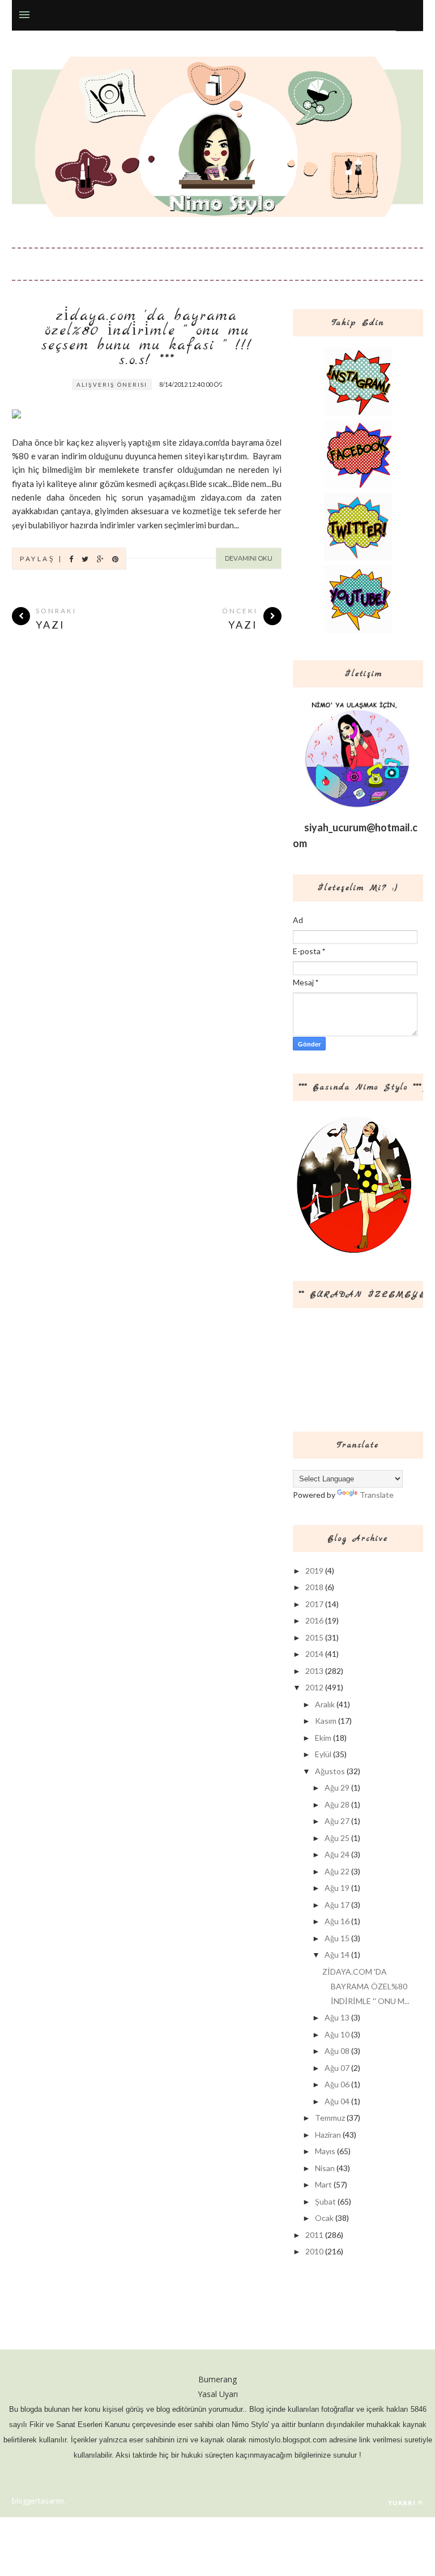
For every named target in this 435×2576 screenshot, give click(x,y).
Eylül (323, 1754)
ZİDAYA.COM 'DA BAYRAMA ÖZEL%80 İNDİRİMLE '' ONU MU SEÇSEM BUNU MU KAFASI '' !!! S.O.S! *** (147, 339)
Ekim (323, 1738)
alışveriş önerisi (112, 385)
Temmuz (330, 2118)
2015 (314, 1637)
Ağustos (330, 1771)
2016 (314, 1620)
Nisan (325, 2168)
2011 (314, 2235)
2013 (314, 1671)
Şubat (325, 2201)
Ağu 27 (337, 1821)
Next (248, 387)
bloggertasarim (38, 2501)
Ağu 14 (337, 1955)
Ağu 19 (337, 1888)
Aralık (325, 1704)
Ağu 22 (337, 1871)
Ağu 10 (337, 2034)
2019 (314, 1571)
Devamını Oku (249, 558)
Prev (220, 387)
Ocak (324, 2218)
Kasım (326, 1721)
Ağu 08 (337, 2051)
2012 (314, 1687)
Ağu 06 (337, 2084)
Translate (377, 1495)
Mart (323, 2184)
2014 (314, 1654)
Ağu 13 (337, 2017)
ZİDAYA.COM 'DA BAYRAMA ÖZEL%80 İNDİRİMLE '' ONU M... (366, 1986)
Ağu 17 (337, 1905)
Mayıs (325, 2151)
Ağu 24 (337, 1854)
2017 (314, 1604)
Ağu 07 (337, 2068)
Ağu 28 (337, 1804)
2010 (314, 2251)
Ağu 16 (337, 1921)
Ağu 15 (337, 1938)
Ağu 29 (337, 1787)
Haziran (328, 2135)
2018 (314, 1587)
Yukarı (402, 2503)
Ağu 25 (337, 1838)
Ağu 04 (337, 2101)
